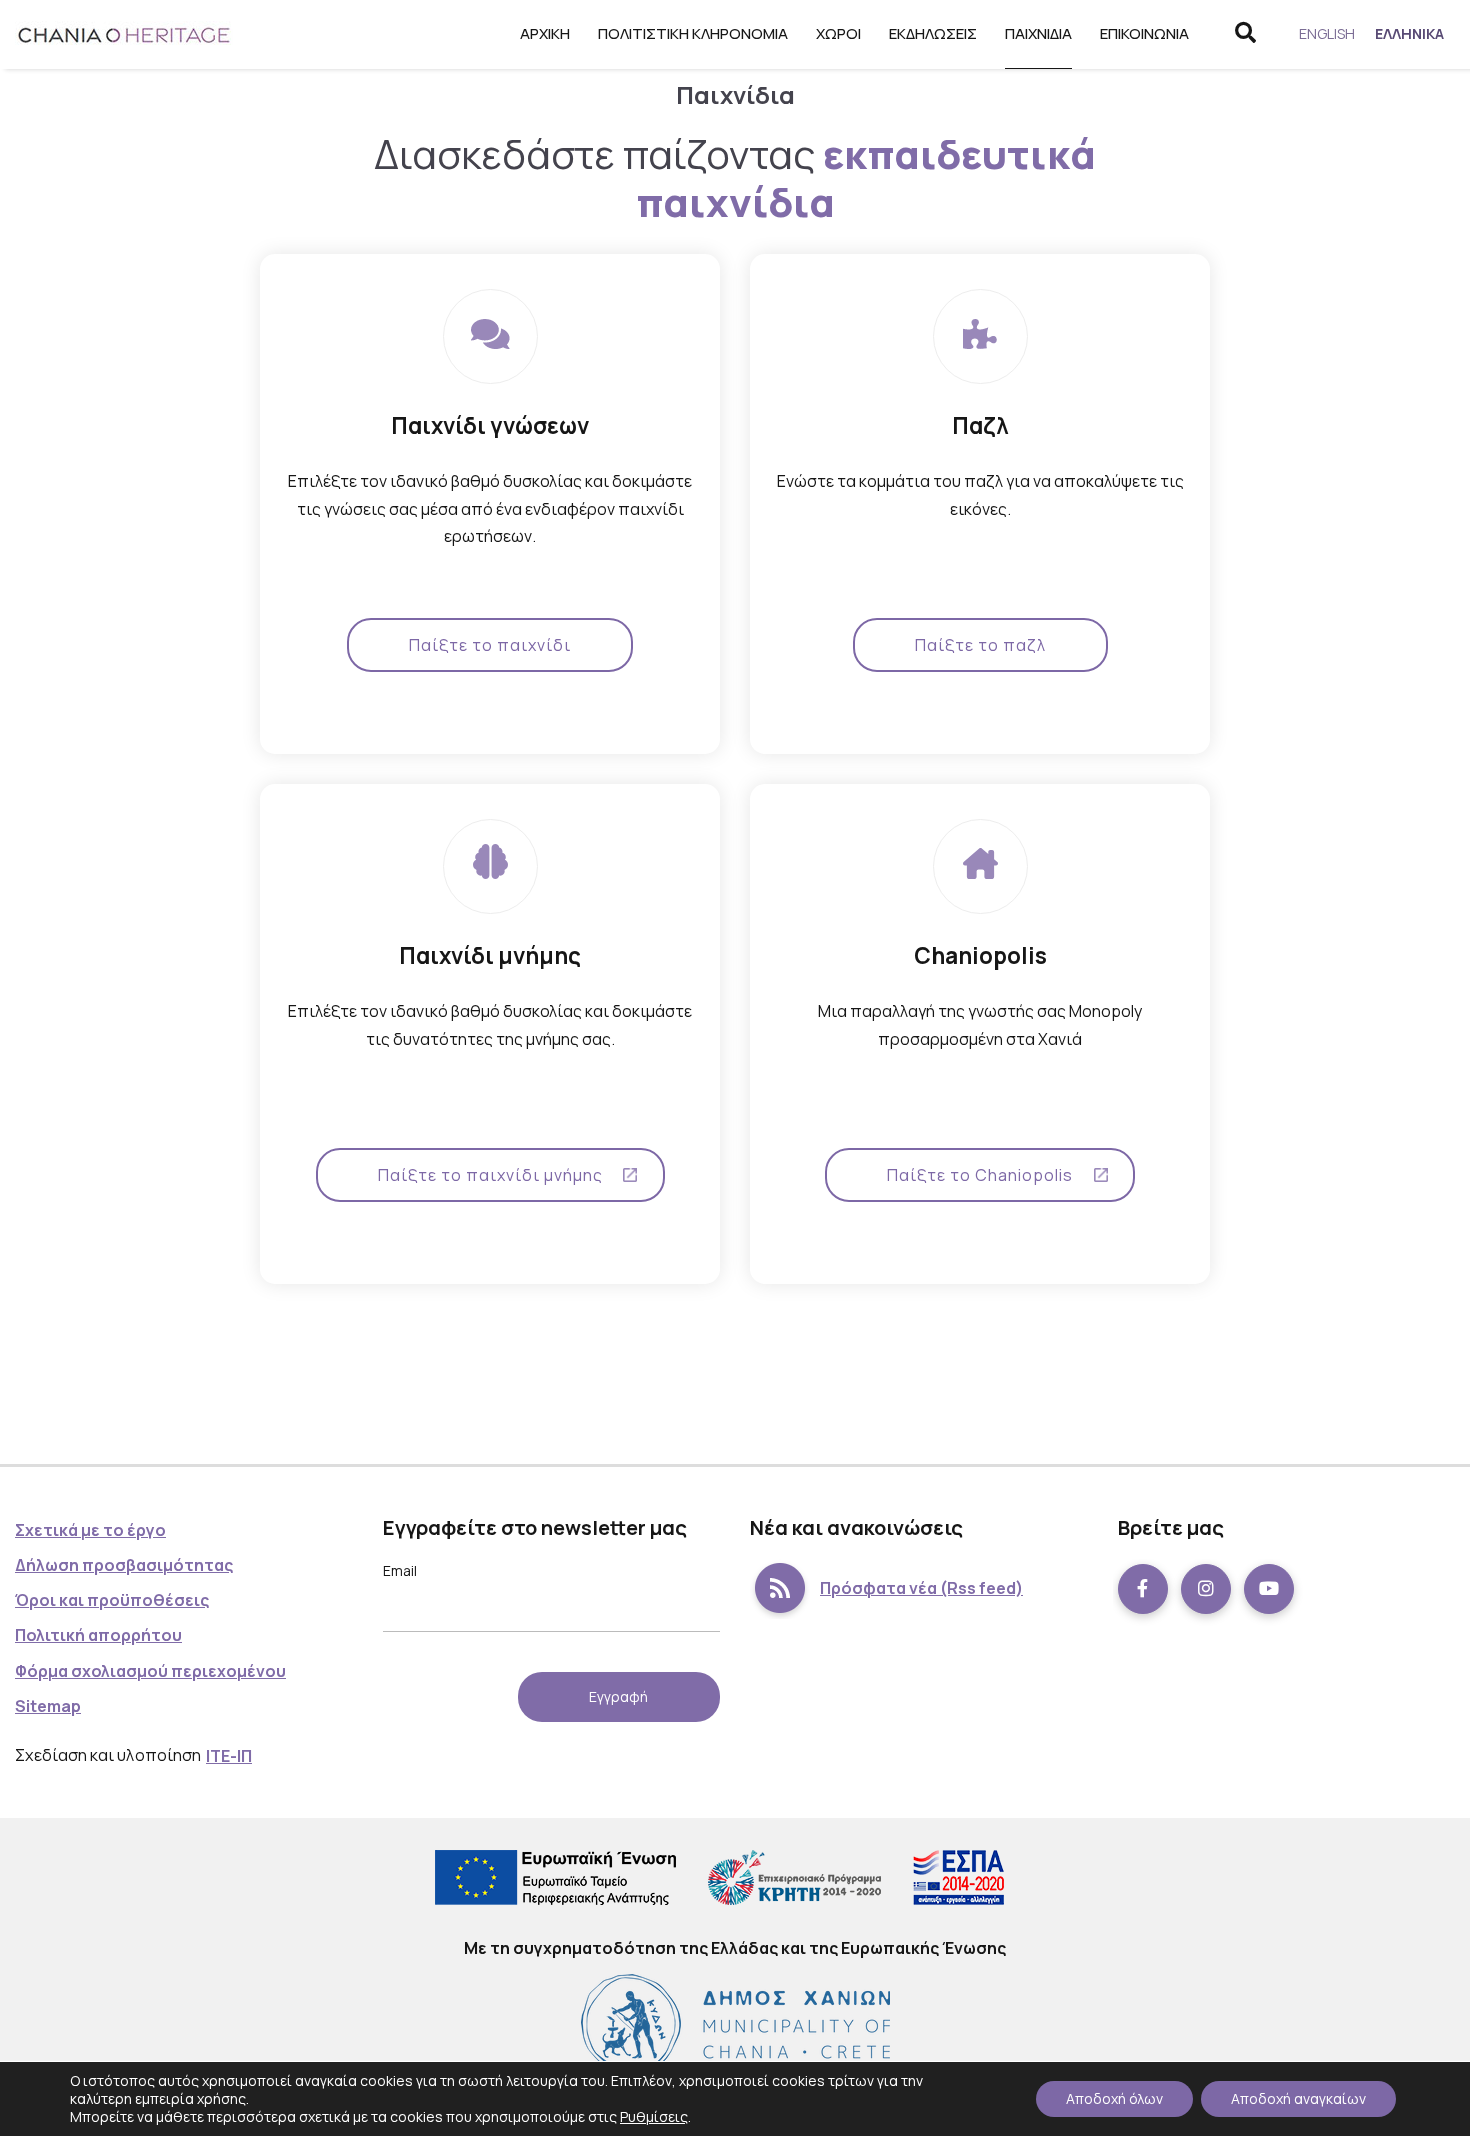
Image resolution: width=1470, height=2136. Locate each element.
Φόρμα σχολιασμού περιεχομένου (150, 1671)
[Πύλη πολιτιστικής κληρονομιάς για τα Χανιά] (125, 34)
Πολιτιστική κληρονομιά (693, 33)
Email (400, 1570)
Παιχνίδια (1038, 33)
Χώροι (838, 33)
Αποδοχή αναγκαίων (1298, 2098)
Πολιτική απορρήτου (98, 1635)
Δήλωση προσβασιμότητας (124, 1565)
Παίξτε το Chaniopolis (980, 1175)
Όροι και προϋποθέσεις (112, 1600)
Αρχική (545, 33)
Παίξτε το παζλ (980, 645)
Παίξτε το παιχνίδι (490, 645)
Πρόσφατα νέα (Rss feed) (921, 1588)
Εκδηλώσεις (933, 33)
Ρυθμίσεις (654, 2116)
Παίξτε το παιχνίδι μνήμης (490, 1175)
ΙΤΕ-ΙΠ (229, 1756)
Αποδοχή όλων (1114, 2098)
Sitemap (48, 1706)
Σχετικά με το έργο (90, 1530)
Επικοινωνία (1144, 33)
